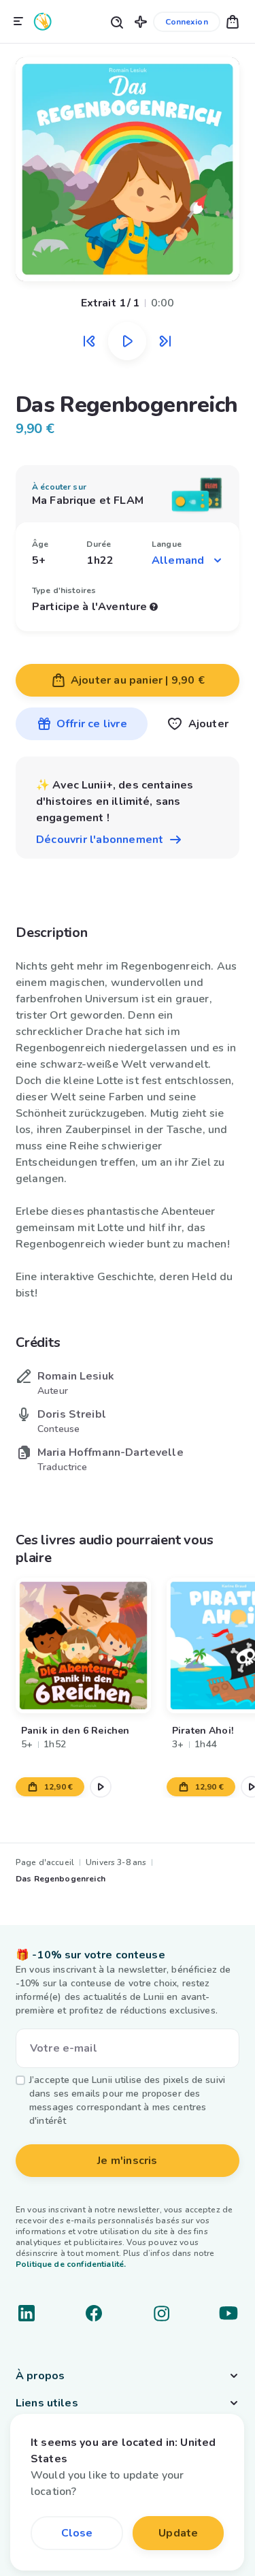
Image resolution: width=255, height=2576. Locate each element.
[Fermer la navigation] (18, 22)
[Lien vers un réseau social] (27, 2313)
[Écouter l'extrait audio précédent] (89, 341)
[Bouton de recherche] (116, 21)
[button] (141, 21)
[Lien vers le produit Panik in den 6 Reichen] (83, 1645)
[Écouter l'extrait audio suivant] (165, 341)
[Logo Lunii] (43, 21)
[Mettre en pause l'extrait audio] (127, 341)
